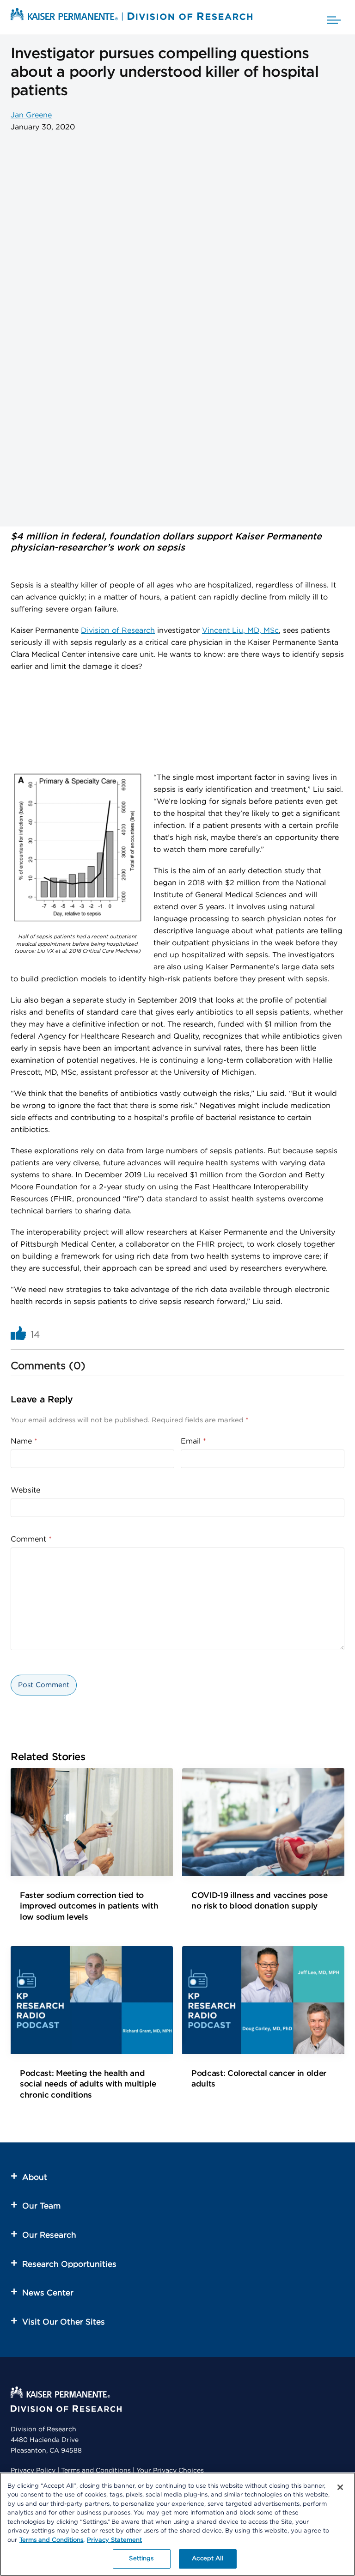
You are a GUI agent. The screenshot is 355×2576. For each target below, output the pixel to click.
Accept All (207, 2559)
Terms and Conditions (96, 2471)
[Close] (340, 2487)
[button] (334, 17)
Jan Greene (31, 115)
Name (24, 1441)
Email (193, 1441)
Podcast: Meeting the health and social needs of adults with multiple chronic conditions (88, 2084)
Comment (31, 1539)
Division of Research (118, 630)
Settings (141, 2559)
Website (25, 1490)
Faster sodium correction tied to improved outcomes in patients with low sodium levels (89, 1906)
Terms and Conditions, (52, 2540)
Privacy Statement (114, 2540)
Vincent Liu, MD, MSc (240, 630)
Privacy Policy (33, 2471)
